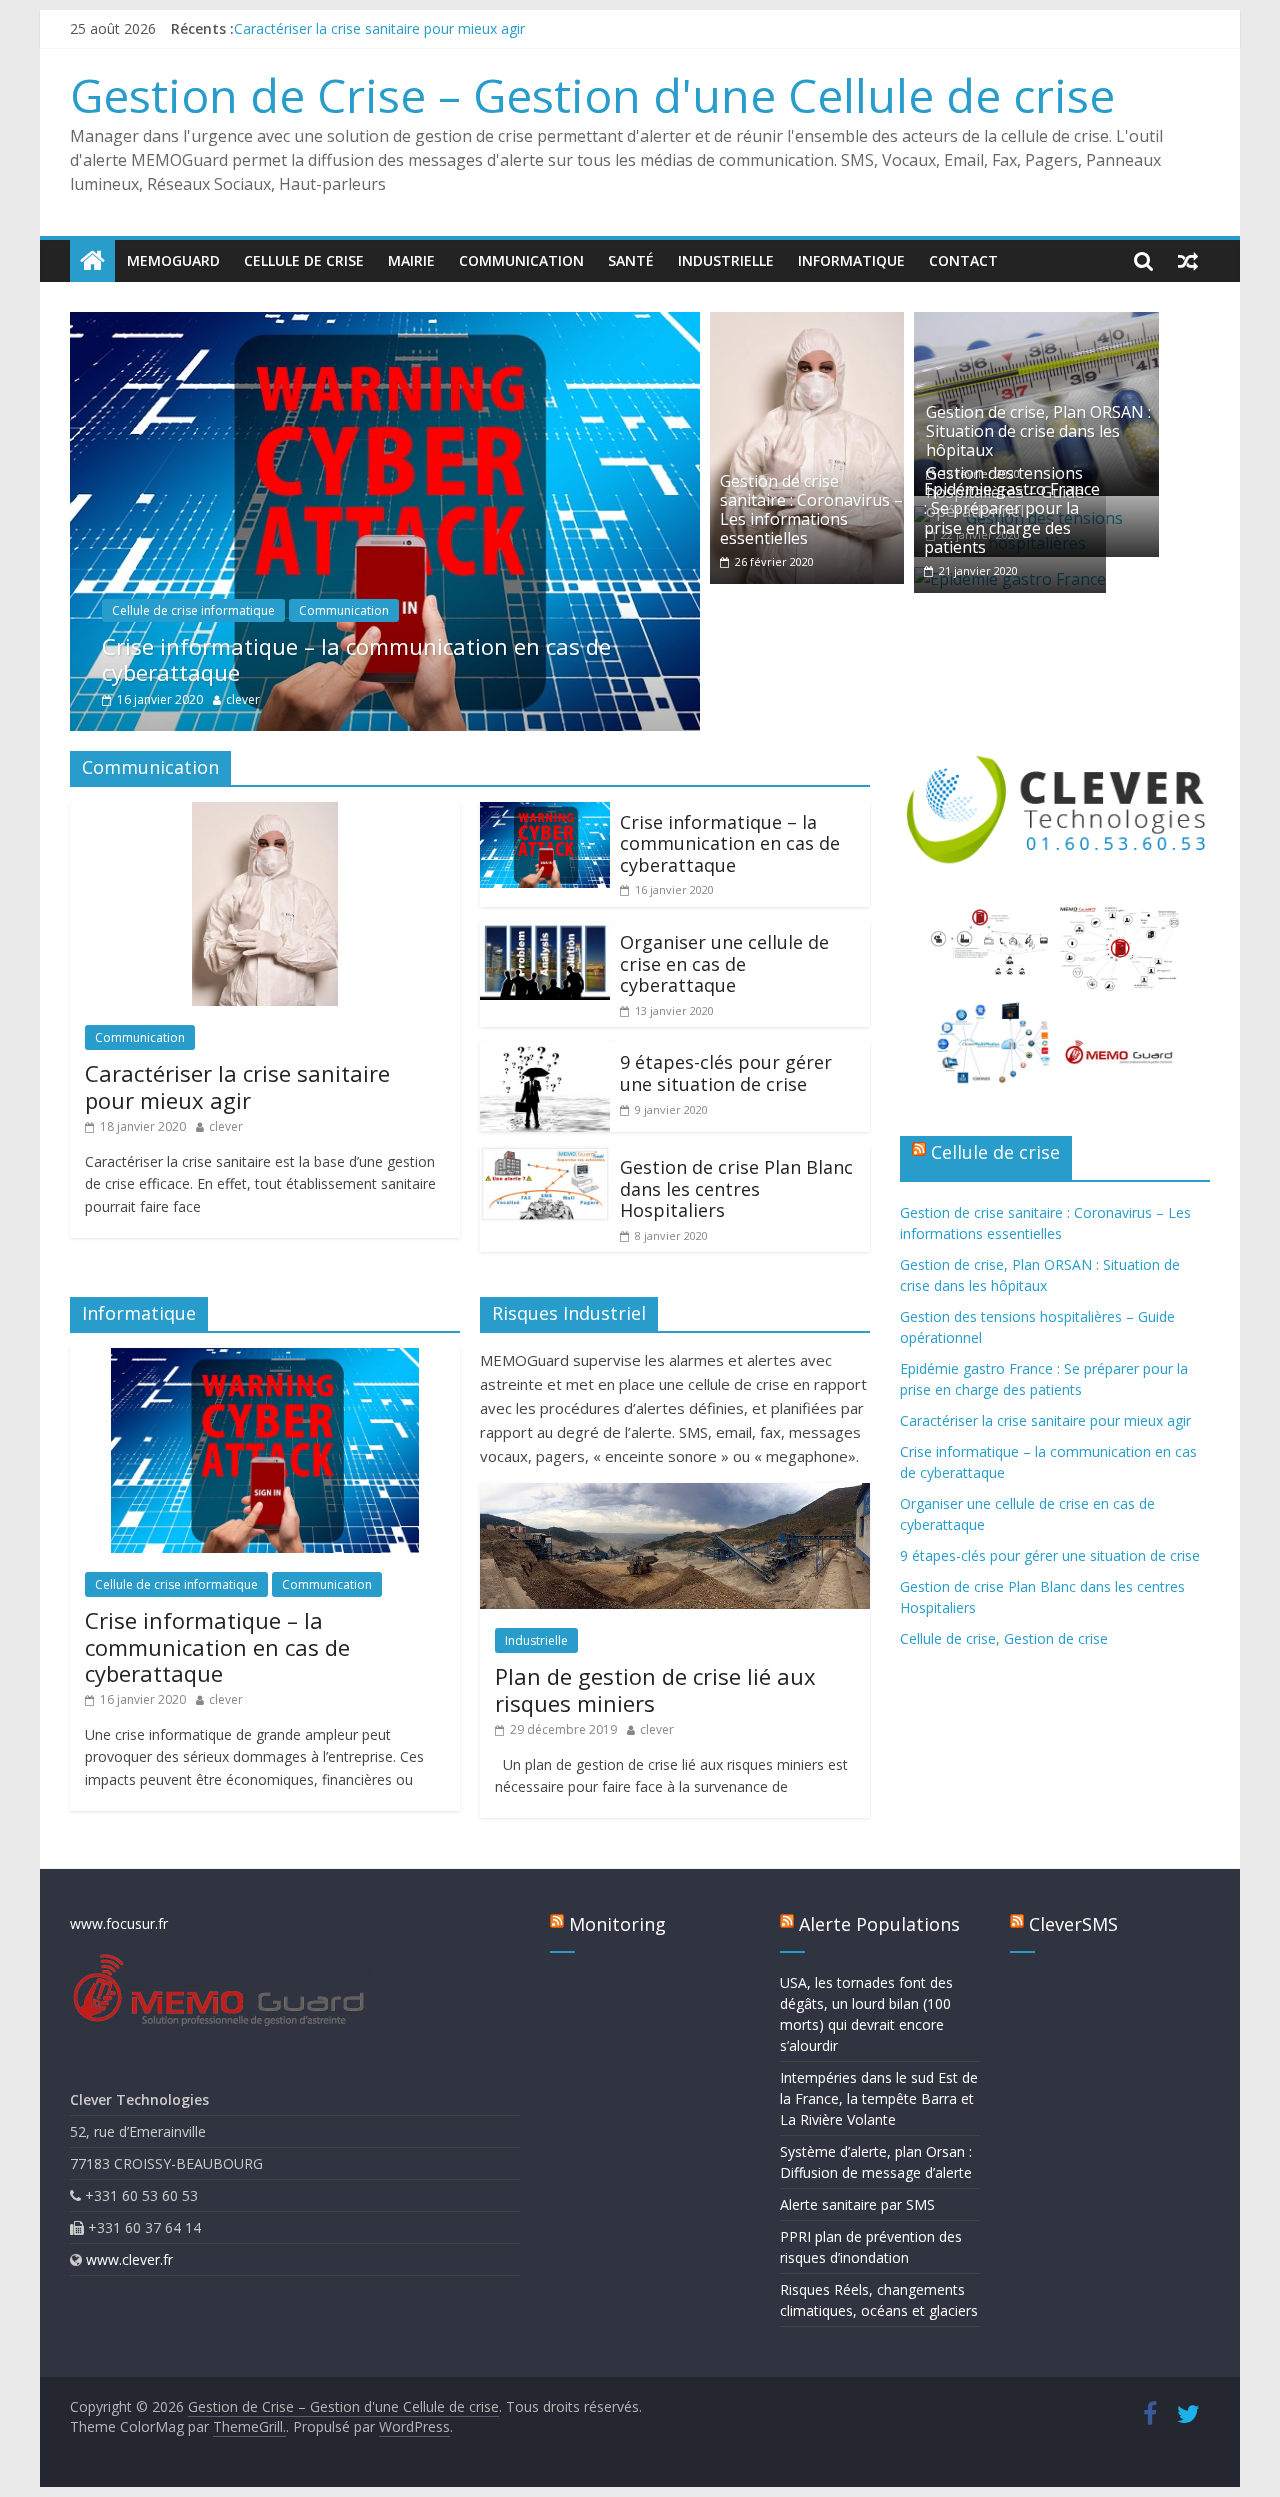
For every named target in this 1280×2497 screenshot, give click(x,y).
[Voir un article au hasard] (1188, 261)
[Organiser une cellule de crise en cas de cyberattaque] (545, 934)
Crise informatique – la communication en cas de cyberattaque (356, 659)
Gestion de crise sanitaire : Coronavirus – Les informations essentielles (811, 510)
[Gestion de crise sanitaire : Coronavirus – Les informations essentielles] (807, 324)
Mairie (411, 260)
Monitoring (617, 1924)
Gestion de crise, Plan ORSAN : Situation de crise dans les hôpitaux (1038, 431)
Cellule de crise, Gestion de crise (1004, 1638)
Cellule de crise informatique (193, 610)
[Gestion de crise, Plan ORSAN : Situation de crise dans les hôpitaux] (1036, 324)
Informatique (851, 260)
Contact (963, 260)
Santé (631, 260)
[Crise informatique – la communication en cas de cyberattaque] (385, 324)
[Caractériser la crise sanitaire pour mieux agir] (265, 814)
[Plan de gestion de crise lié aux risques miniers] (675, 1495)
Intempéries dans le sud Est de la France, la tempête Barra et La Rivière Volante (879, 2098)
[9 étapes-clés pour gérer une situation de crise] (545, 1054)
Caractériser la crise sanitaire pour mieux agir (237, 1086)
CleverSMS (1073, 1924)
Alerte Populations (879, 1924)
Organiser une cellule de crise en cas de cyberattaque (724, 963)
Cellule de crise (304, 260)
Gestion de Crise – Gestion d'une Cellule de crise (592, 95)
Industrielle (726, 260)
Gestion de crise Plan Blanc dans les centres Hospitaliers (736, 1188)
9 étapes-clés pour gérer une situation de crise (726, 1073)
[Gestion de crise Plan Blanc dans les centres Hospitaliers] (545, 1159)
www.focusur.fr (119, 1923)
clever (243, 699)
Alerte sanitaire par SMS (857, 2204)
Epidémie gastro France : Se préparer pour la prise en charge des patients (471, 28)
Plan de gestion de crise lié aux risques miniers (655, 1689)
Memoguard (173, 260)
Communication (521, 260)
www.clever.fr (129, 2259)
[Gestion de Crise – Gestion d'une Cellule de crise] (92, 261)
